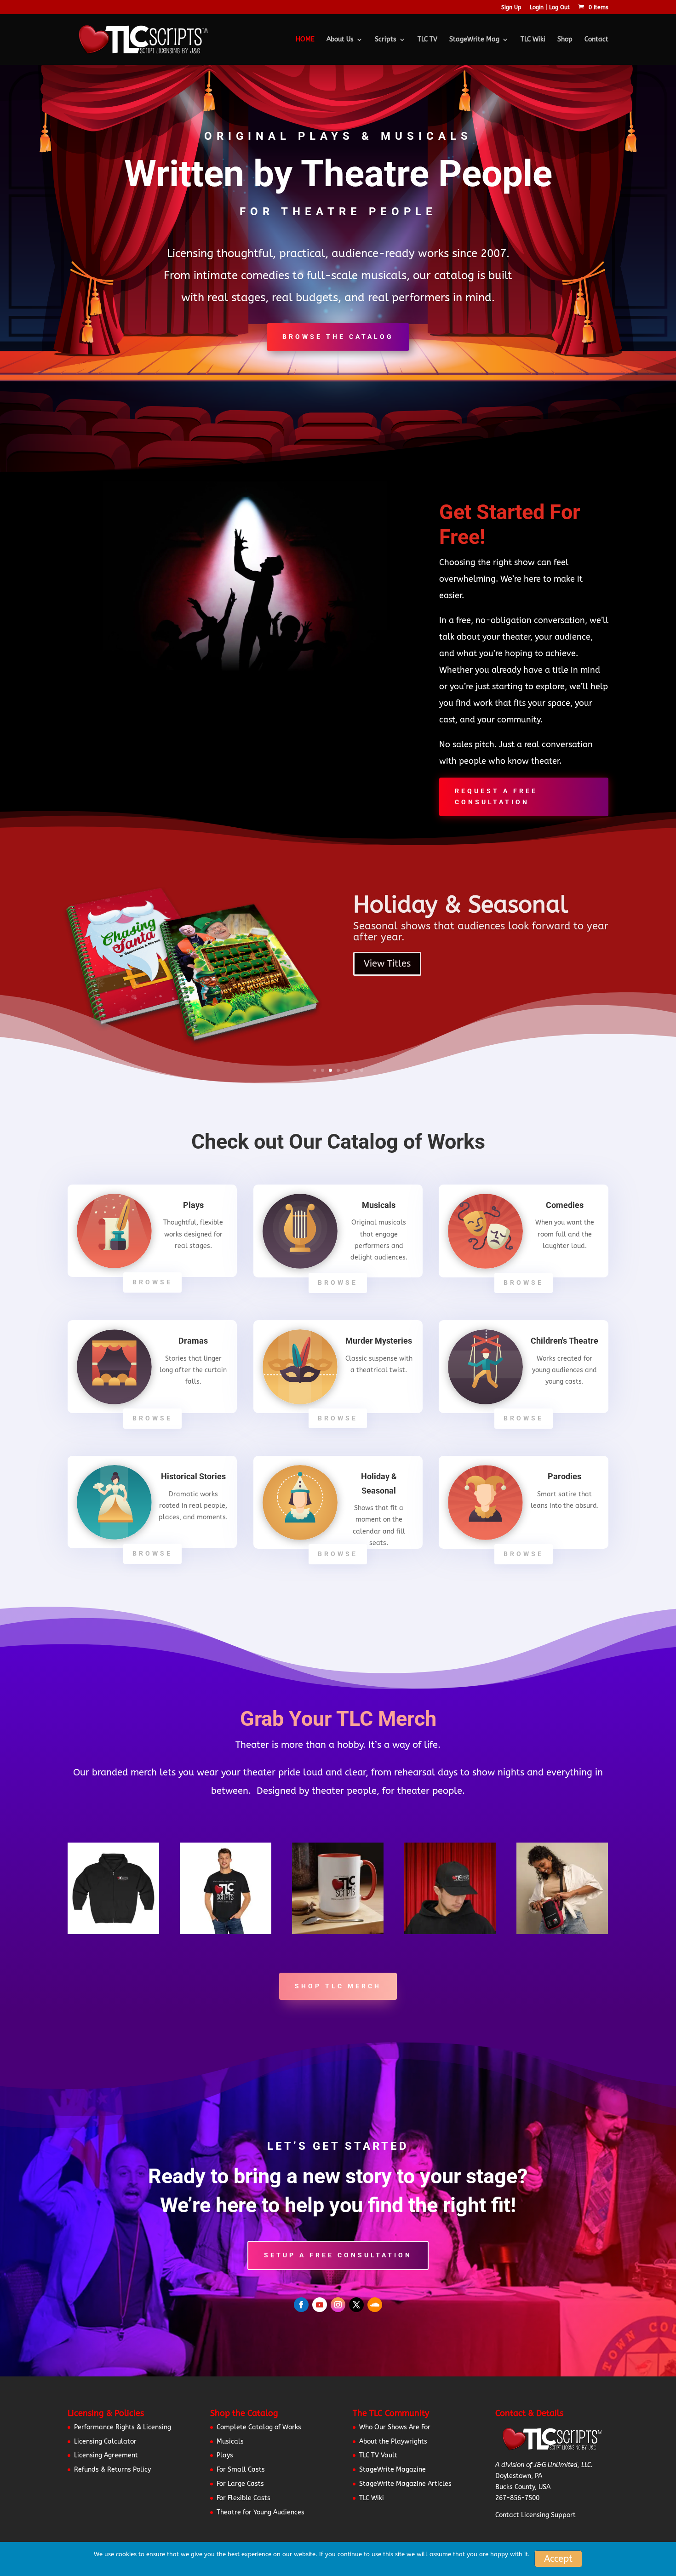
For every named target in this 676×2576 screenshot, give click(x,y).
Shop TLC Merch (338, 1986)
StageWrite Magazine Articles (405, 2484)
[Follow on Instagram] (338, 2305)
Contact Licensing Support (536, 2515)
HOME (305, 40)
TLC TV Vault (378, 2455)
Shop (565, 40)
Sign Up (511, 8)
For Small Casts (241, 2470)
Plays (225, 2455)
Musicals (230, 2441)
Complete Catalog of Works (259, 2427)
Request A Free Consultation (496, 796)
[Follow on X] (356, 2305)
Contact (596, 40)
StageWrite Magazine (392, 2470)
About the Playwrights (393, 2441)
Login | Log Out (550, 8)
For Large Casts (240, 2484)
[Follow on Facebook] (301, 2305)
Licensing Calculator (105, 2441)
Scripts (386, 40)
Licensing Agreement (106, 2455)
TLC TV (427, 40)
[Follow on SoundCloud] (375, 2305)
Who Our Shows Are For (395, 2427)
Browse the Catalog (338, 337)
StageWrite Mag (474, 40)
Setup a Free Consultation (338, 2255)
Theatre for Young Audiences (261, 2512)
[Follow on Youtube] (320, 2305)
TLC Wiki (533, 40)
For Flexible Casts (243, 2498)
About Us (340, 40)
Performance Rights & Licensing (123, 2427)
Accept (558, 2559)
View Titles (387, 961)
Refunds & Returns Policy (112, 2470)
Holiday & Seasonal (461, 902)
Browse (152, 1282)
